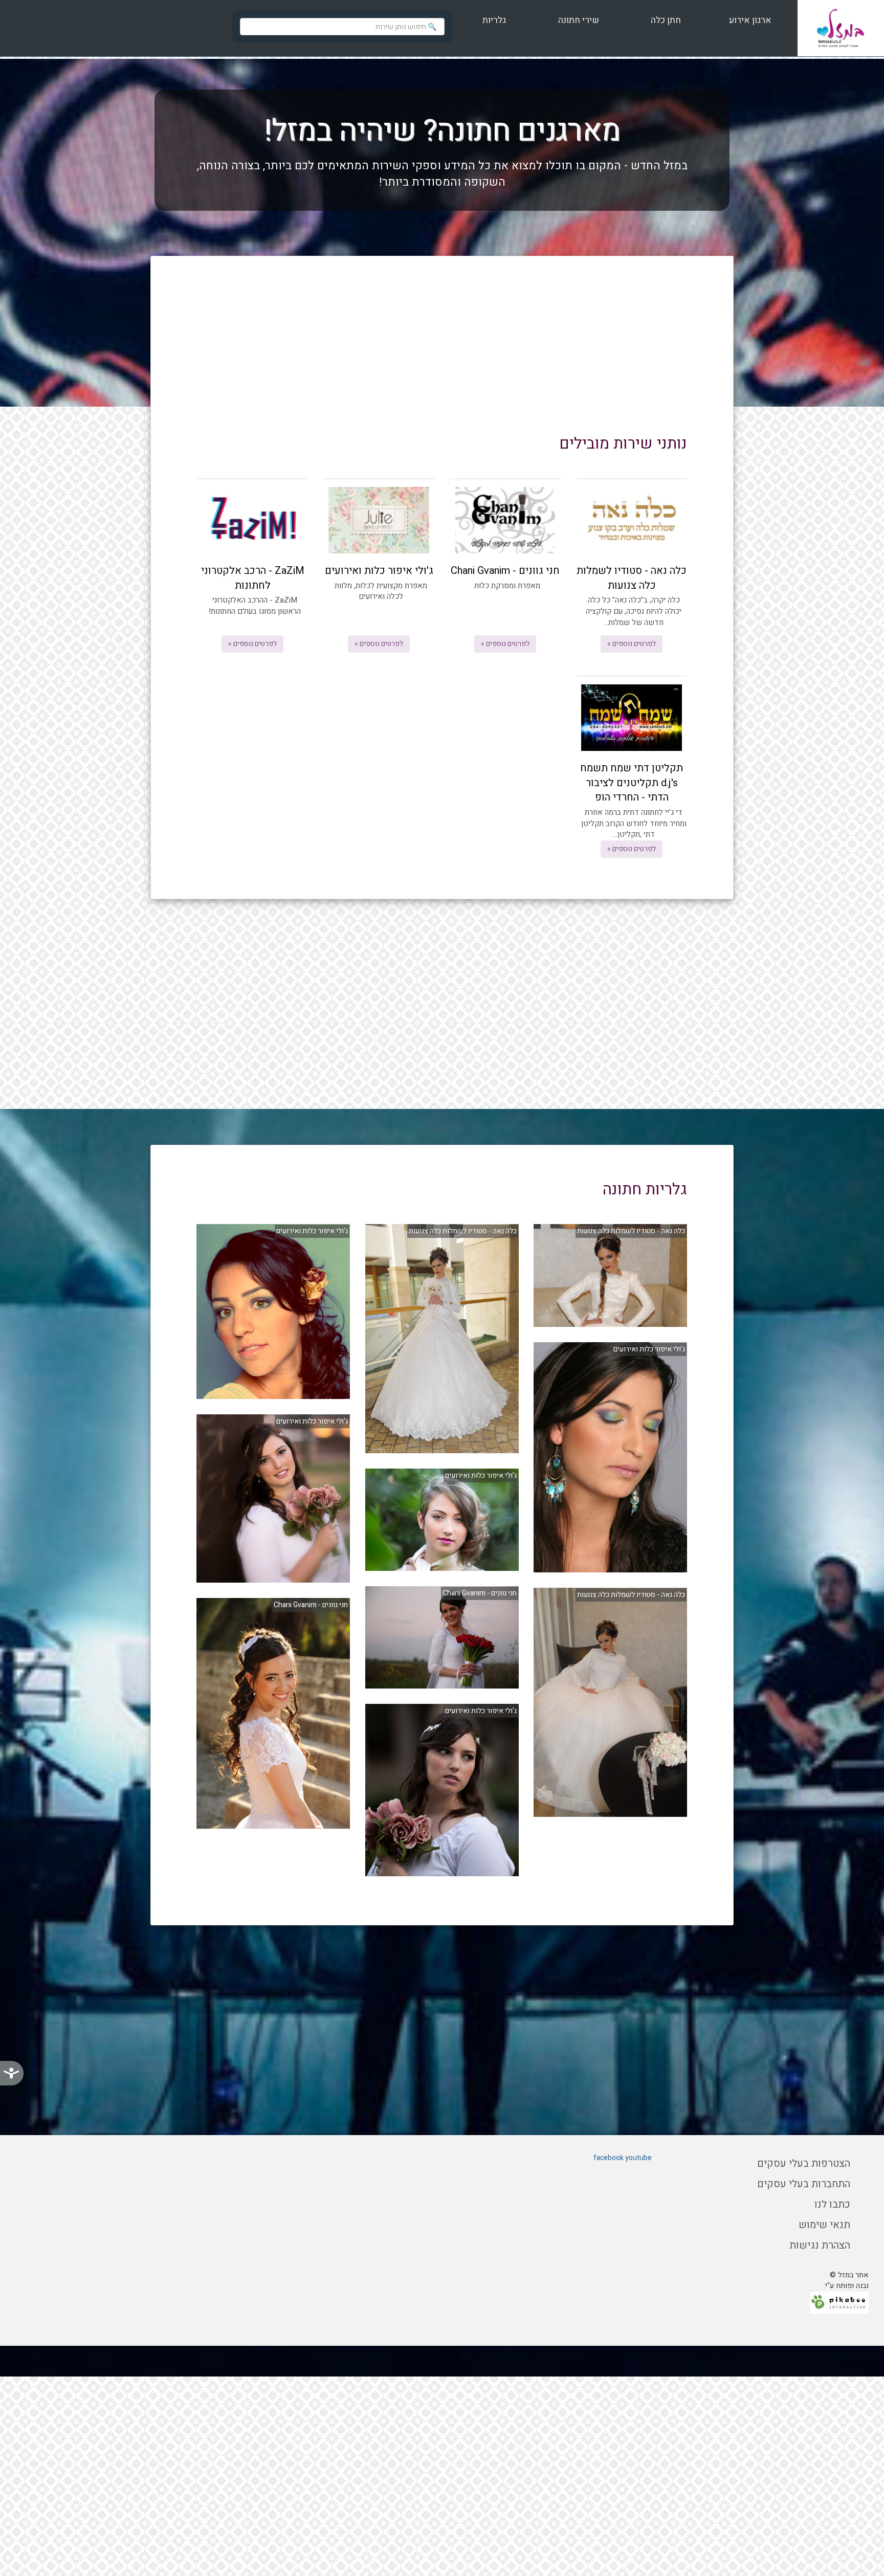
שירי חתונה (579, 20)
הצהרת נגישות (820, 2245)
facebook (609, 2158)
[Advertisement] (442, 353)
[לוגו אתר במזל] (841, 28)
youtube (638, 2158)
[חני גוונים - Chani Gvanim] (442, 1637)
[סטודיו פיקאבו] (839, 2302)
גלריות (494, 20)
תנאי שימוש (824, 2225)
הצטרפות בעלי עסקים (804, 2163)
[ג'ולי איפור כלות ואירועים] (610, 1457)
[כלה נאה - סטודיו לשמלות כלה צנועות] (610, 1275)
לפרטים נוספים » (632, 644)
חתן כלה (665, 20)
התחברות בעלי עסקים (804, 2184)
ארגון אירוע (749, 20)
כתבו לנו (832, 2204)
